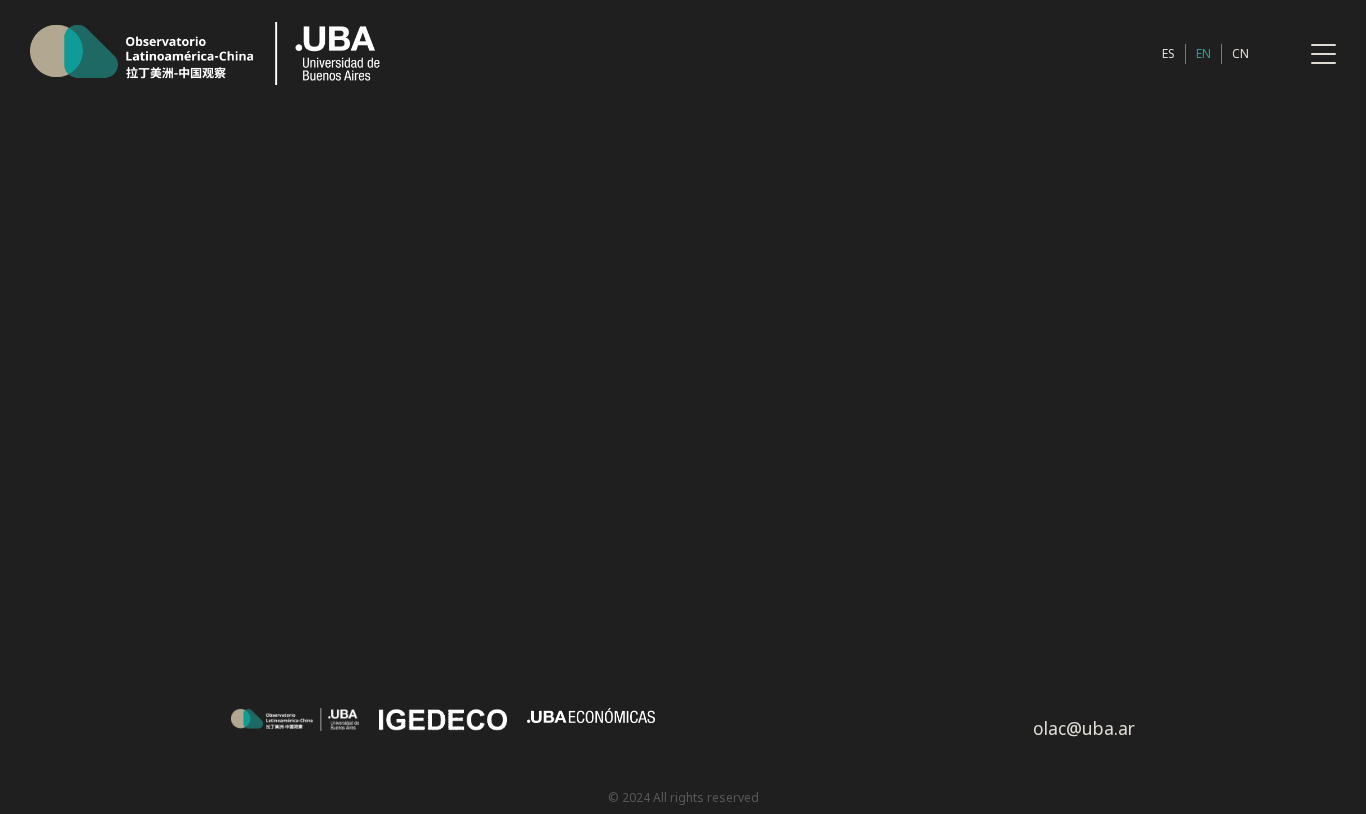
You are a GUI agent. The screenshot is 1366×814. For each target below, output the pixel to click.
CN (1240, 53)
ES (1168, 53)
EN (1203, 53)
